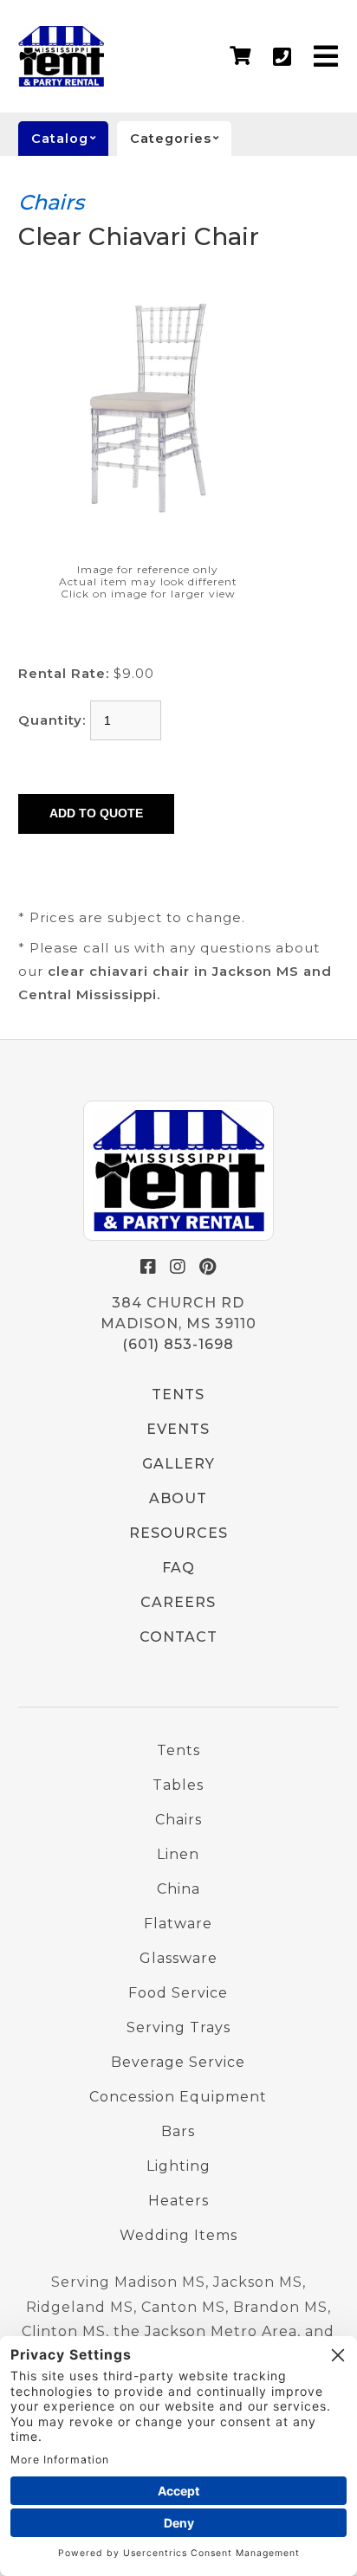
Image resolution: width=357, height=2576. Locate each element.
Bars (178, 2131)
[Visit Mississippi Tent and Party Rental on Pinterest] (208, 1267)
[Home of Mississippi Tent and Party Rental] (179, 1171)
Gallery (178, 1464)
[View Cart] (240, 56)
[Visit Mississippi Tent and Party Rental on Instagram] (178, 1267)
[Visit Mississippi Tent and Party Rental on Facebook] (149, 1267)
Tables (178, 1785)
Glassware (178, 1958)
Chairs (51, 202)
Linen (178, 1854)
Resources (178, 1533)
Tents (178, 1395)
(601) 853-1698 (178, 1344)
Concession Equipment (178, 2097)
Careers (178, 1602)
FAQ (178, 1568)
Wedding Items (178, 2235)
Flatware (178, 1924)
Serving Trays (178, 2027)
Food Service (178, 1993)
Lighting (178, 2166)
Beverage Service (178, 2062)
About (178, 1498)
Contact (178, 1637)
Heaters (178, 2201)
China (178, 1889)
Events (178, 1429)
